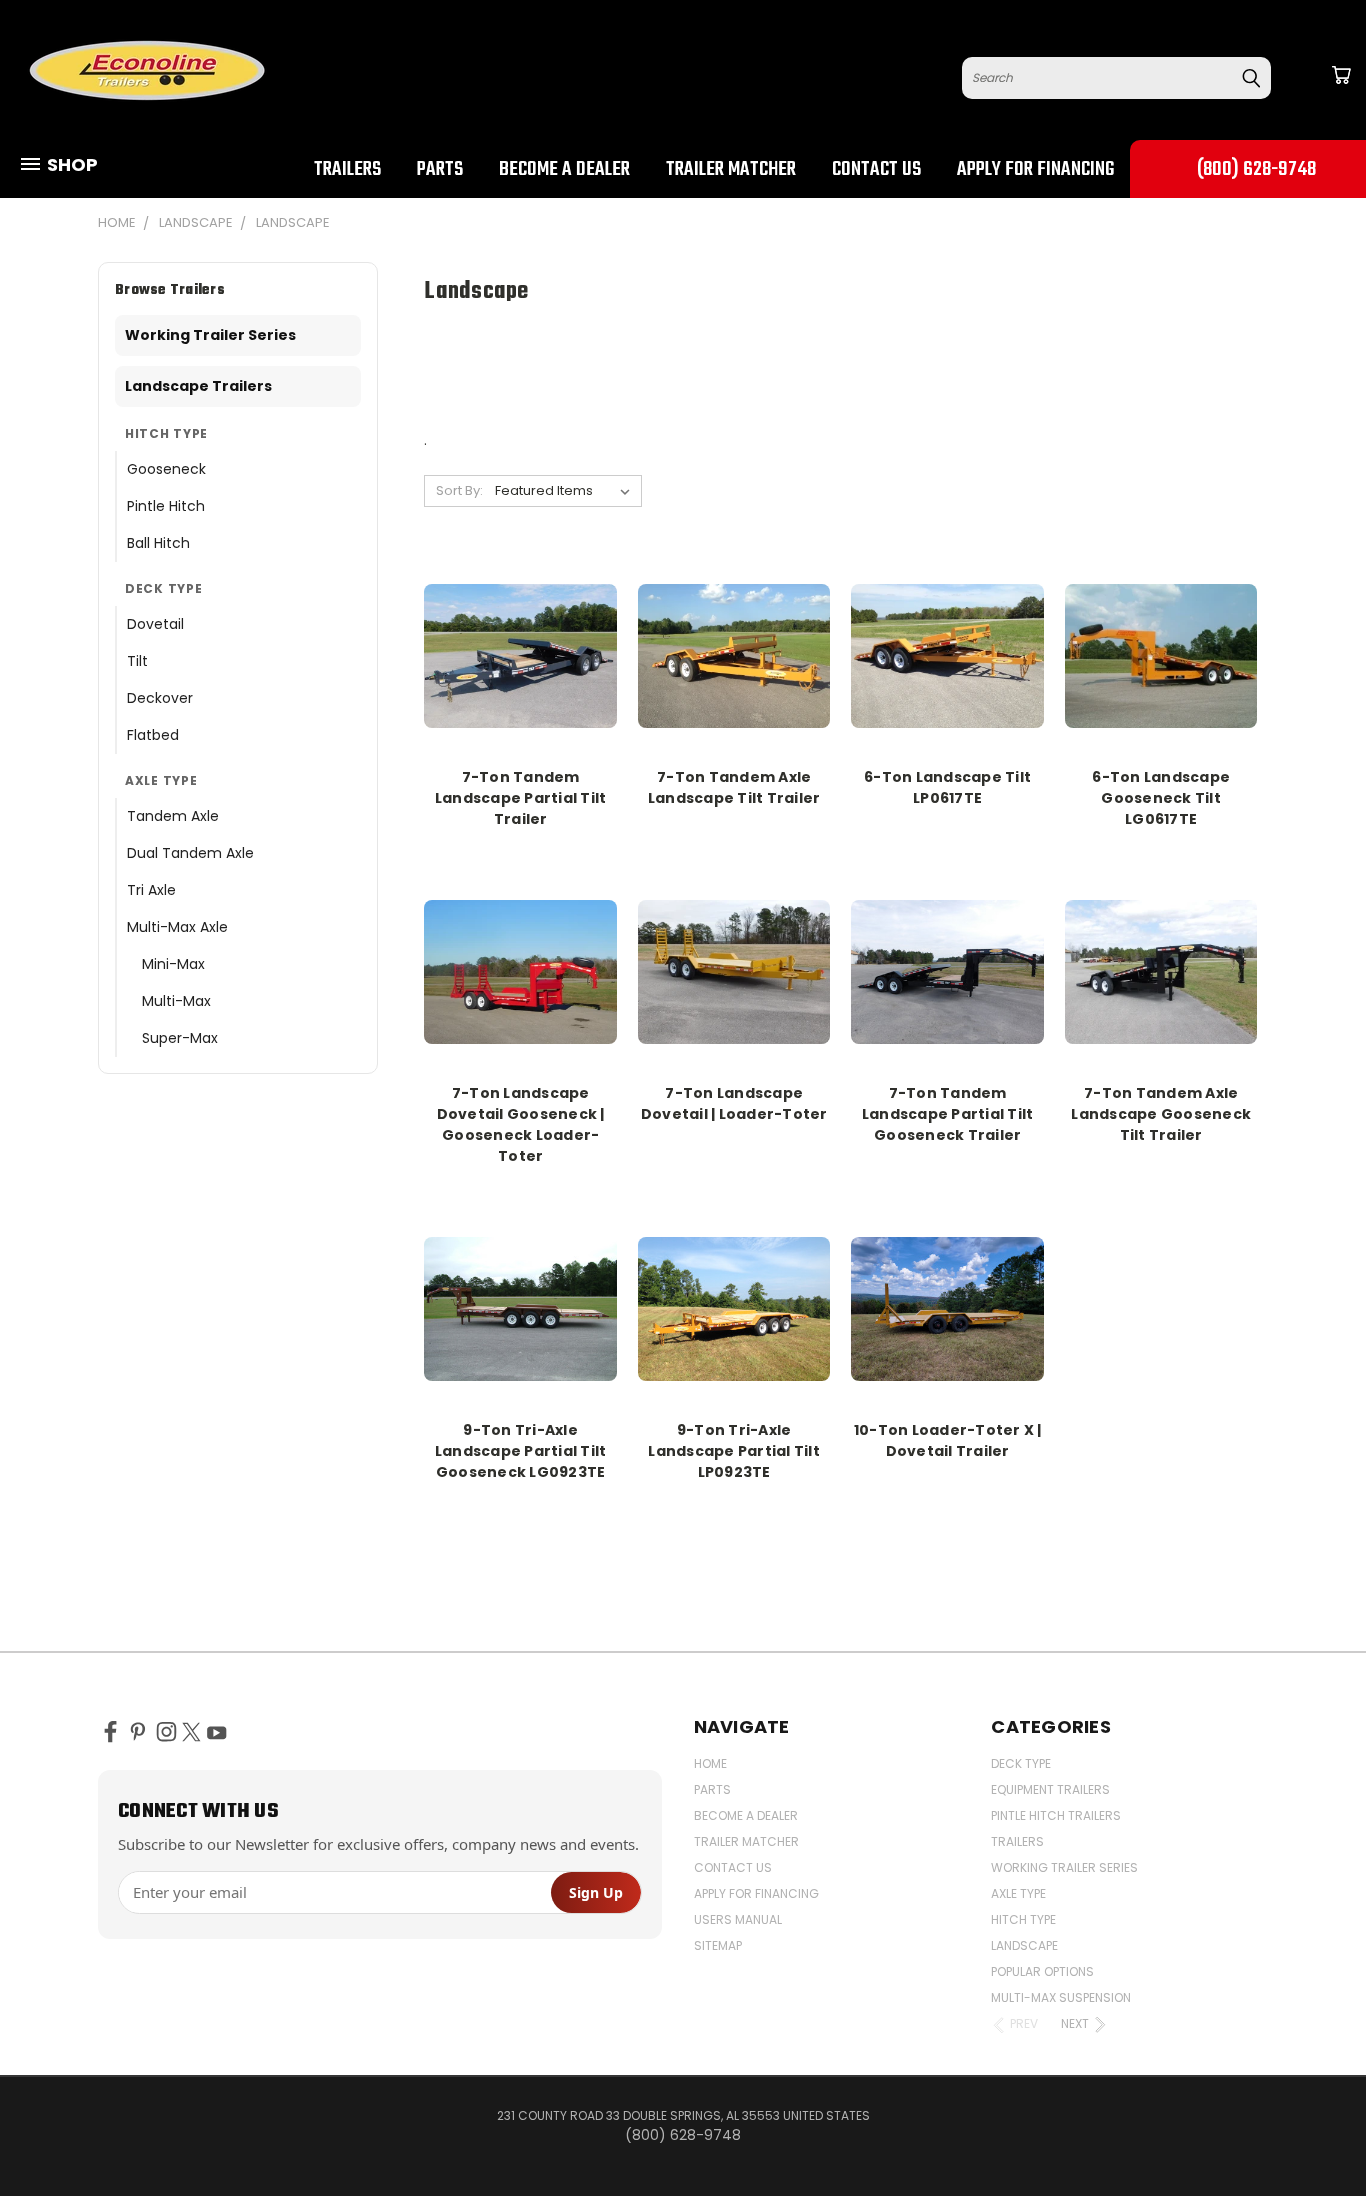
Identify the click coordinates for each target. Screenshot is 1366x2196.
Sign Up (596, 1892)
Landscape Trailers (198, 386)
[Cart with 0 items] (1341, 75)
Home (710, 1763)
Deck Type (1021, 1763)
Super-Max (180, 1038)
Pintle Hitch (166, 506)
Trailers (347, 170)
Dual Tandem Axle (190, 853)
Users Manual (738, 1919)
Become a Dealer (564, 170)
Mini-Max (173, 964)
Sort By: (459, 490)
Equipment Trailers (1050, 1789)
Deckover (160, 698)
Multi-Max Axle (177, 927)
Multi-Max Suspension (1061, 1997)
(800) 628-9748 (1256, 170)
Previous (1313, 2133)
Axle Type (1018, 1893)
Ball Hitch (158, 543)
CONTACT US (876, 170)
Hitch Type (1023, 1919)
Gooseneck (166, 469)
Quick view (521, 652)
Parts (440, 170)
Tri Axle (151, 890)
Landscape (1024, 1945)
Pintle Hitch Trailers (1056, 1815)
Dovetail (155, 624)
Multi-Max (176, 1001)
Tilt (137, 661)
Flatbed (153, 735)
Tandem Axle (173, 816)
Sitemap (718, 1945)
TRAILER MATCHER (731, 170)
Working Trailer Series (210, 335)
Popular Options (1042, 1971)
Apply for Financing (1035, 170)
